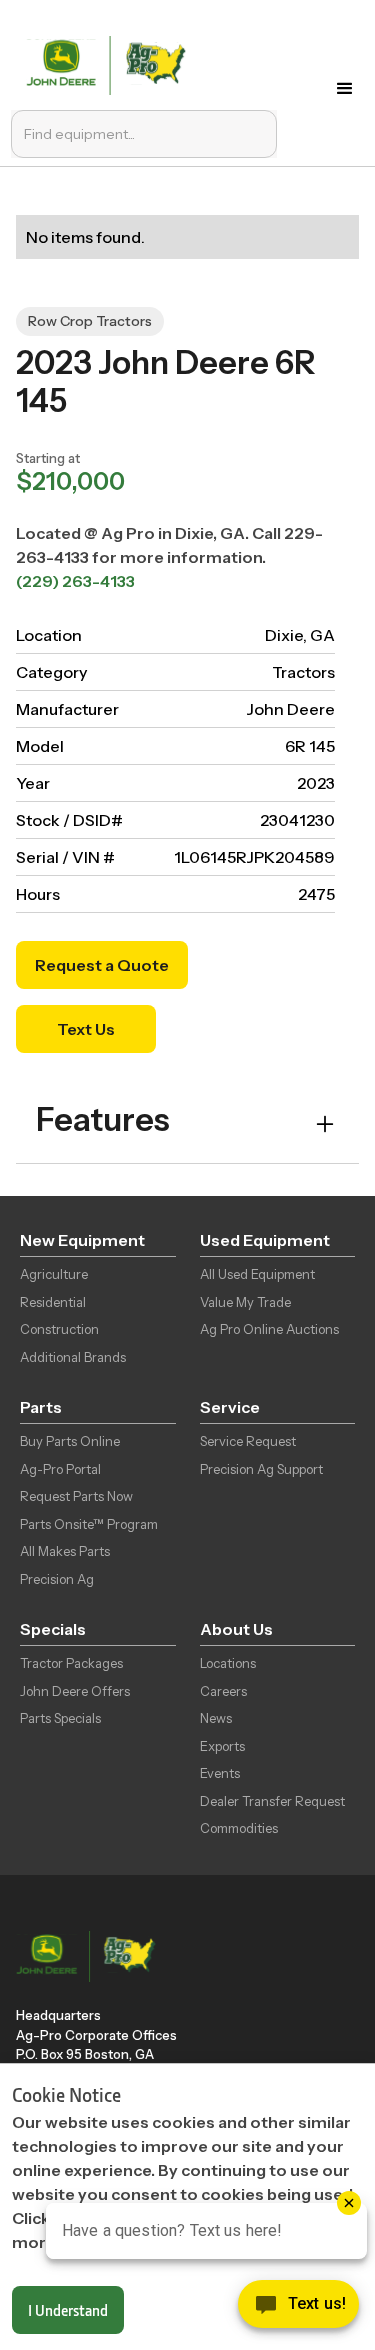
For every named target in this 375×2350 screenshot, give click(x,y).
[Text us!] (298, 2309)
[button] (345, 89)
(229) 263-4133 (75, 581)
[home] (110, 63)
